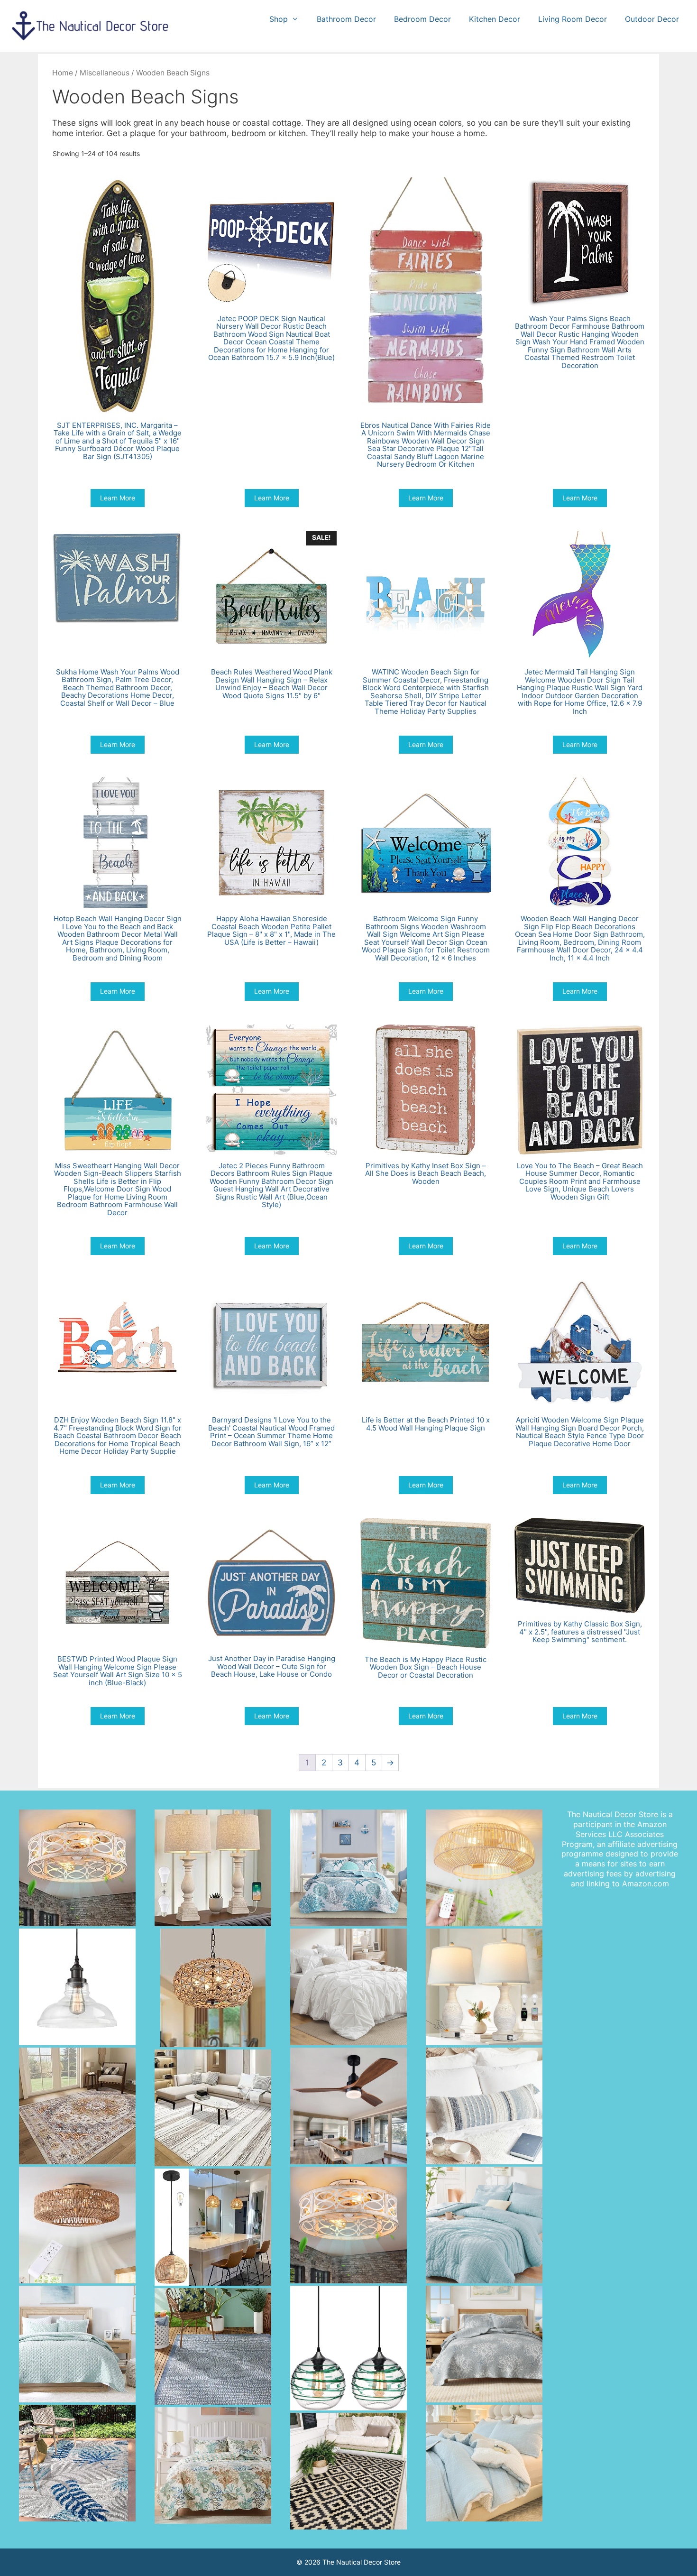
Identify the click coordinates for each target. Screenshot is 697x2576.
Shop (279, 19)
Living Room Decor (573, 19)
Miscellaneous (105, 73)
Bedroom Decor (422, 19)
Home (63, 73)
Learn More (118, 498)
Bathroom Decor (346, 19)
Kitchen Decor (495, 19)
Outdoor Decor (652, 19)
